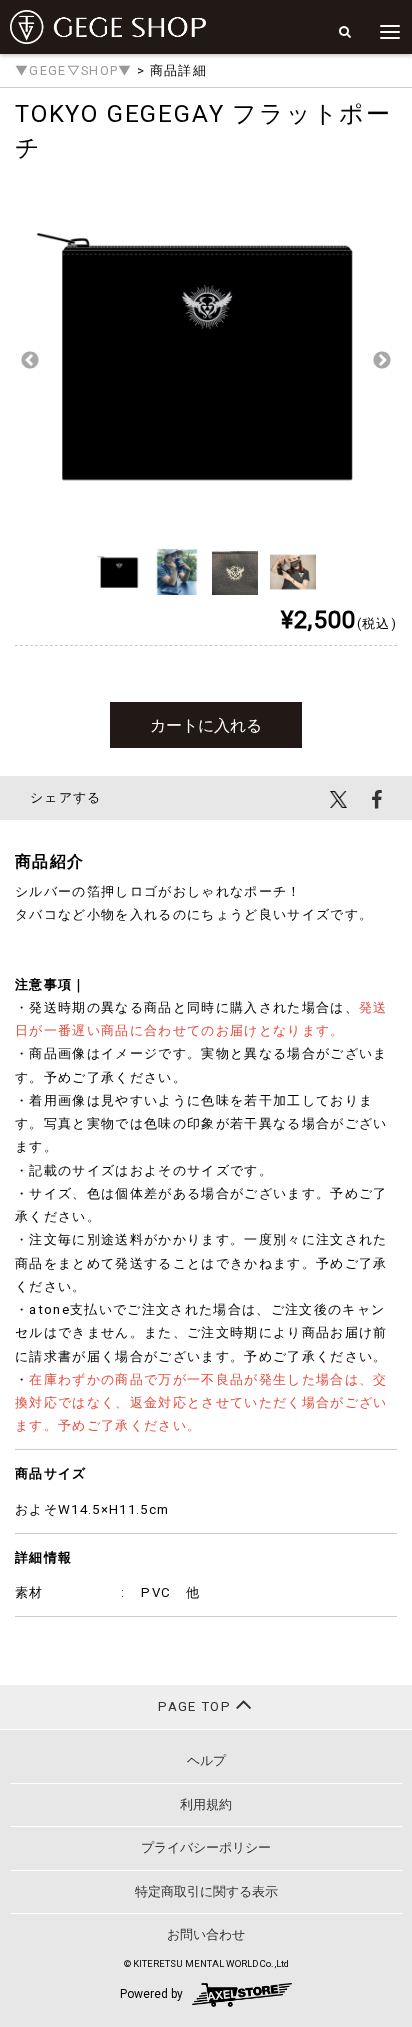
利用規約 (206, 1804)
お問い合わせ (206, 1934)
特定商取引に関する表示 (206, 1891)
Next (382, 361)
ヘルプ (206, 1760)
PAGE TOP (196, 1706)
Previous (30, 361)
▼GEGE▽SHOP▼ (74, 70)
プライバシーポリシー (206, 1847)
